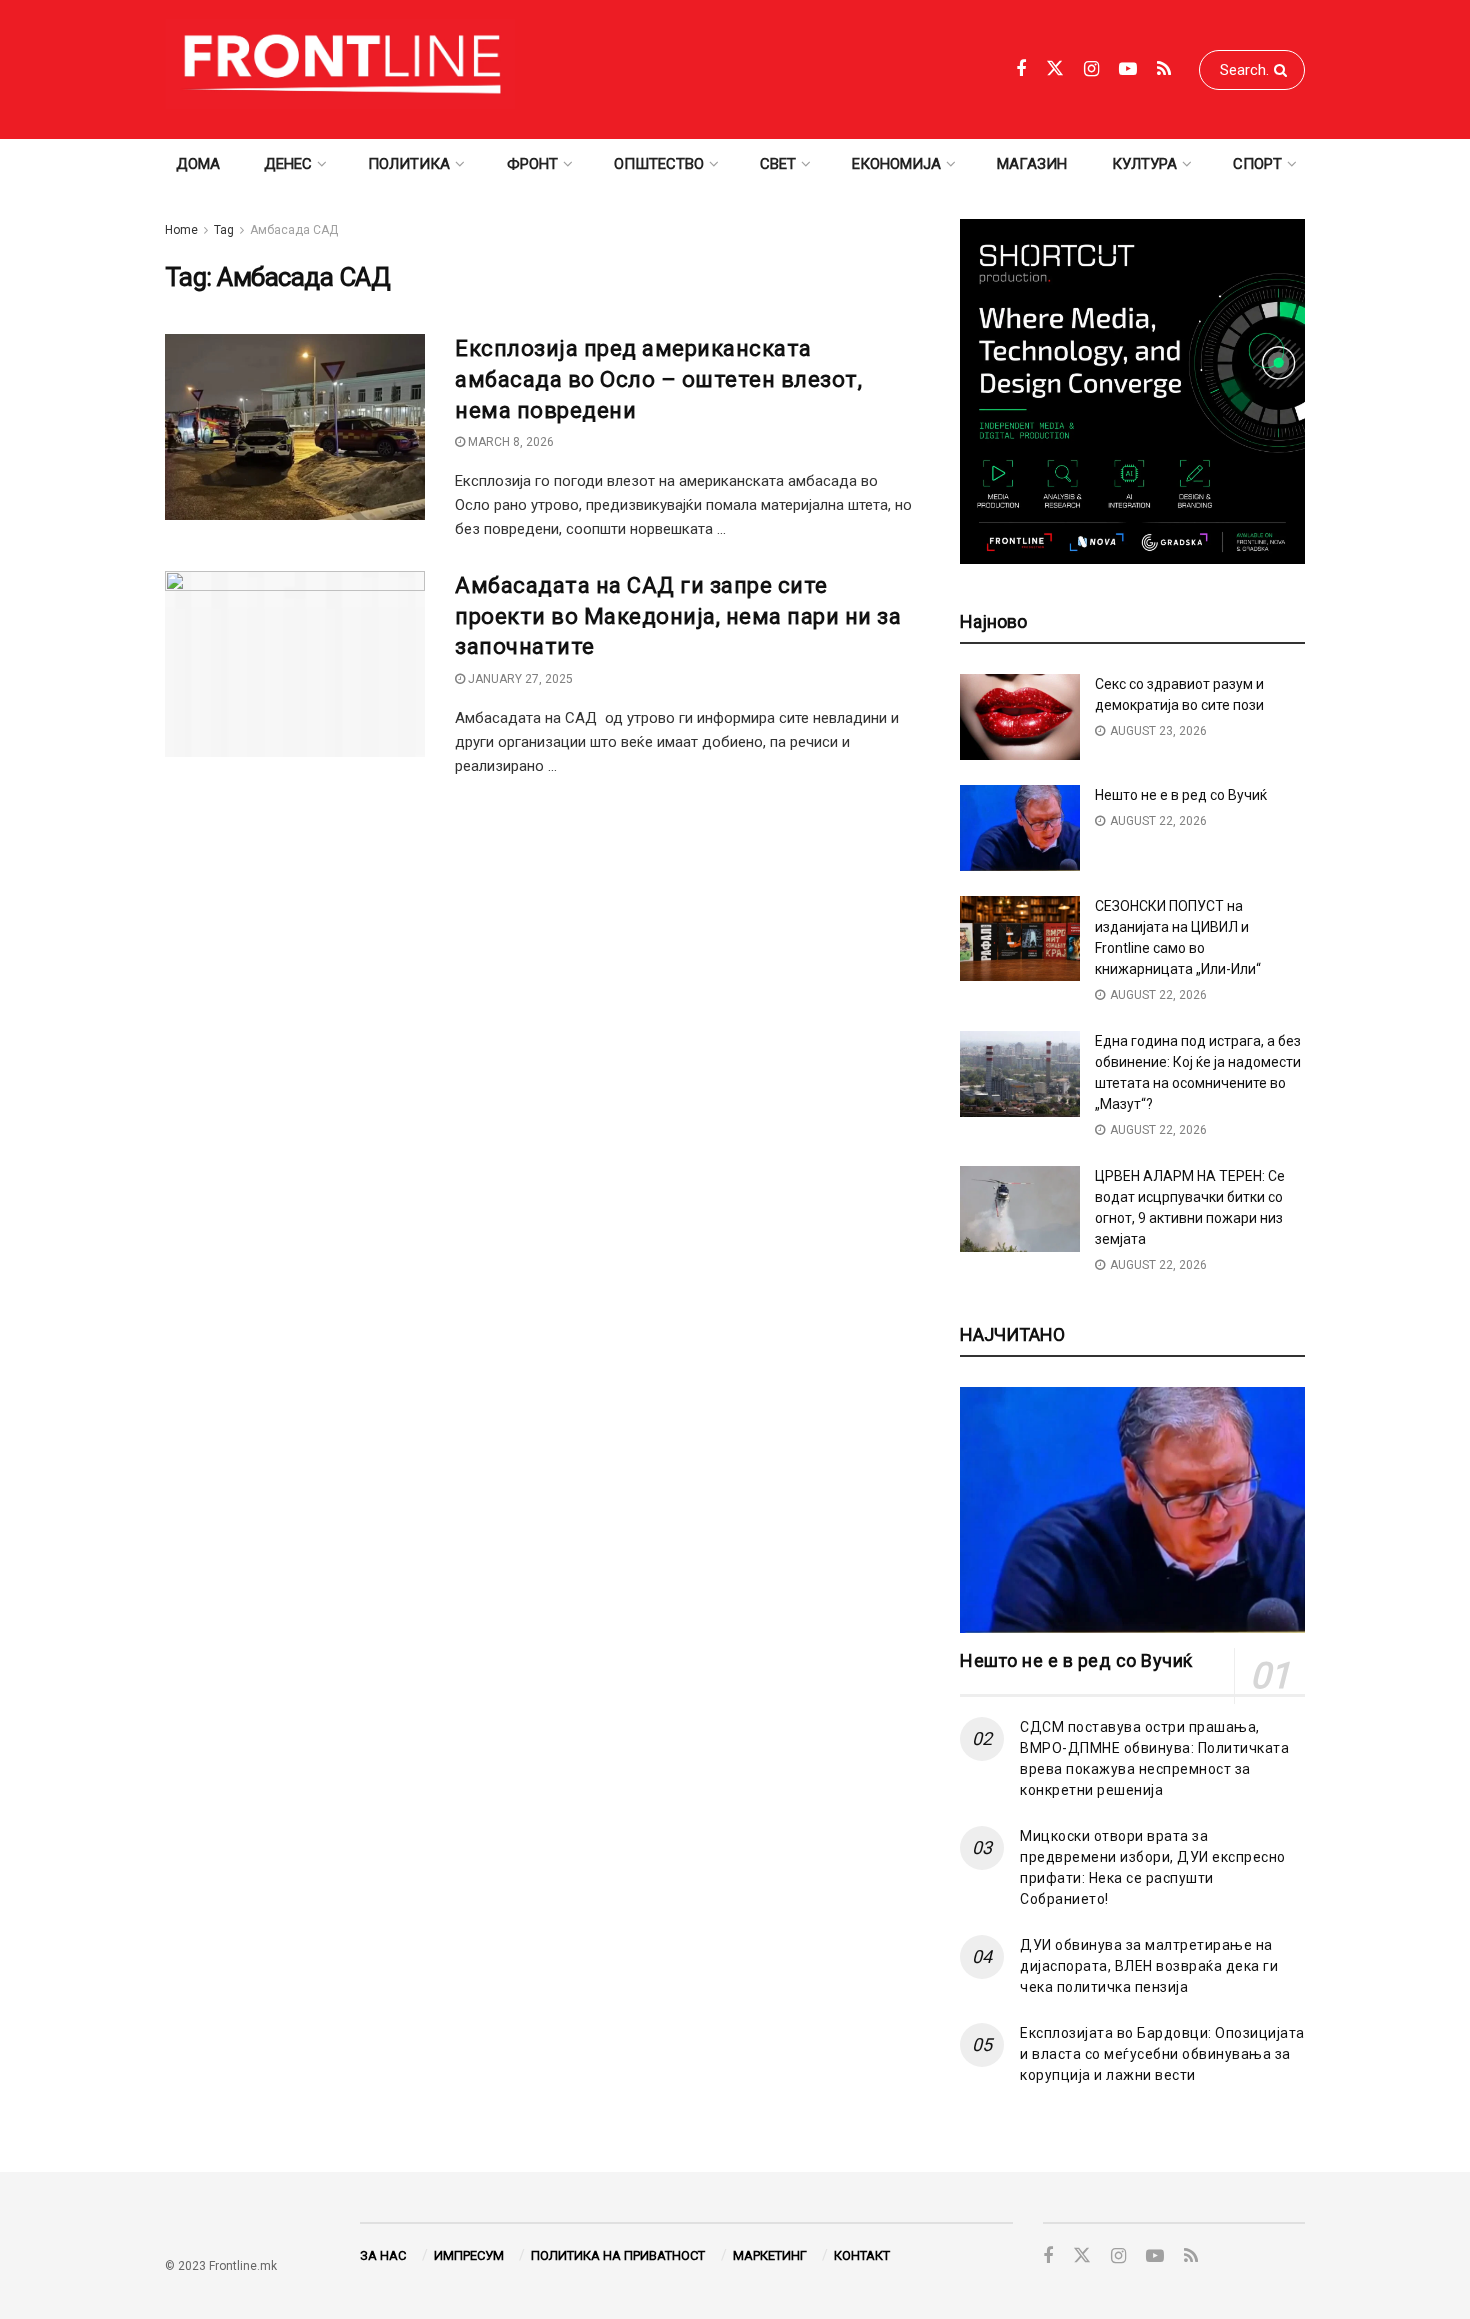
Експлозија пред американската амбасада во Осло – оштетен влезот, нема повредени (658, 379)
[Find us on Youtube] (1128, 69)
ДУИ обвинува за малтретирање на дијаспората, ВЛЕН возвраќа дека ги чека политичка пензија (1149, 1966)
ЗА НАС (383, 2255)
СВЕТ (778, 164)
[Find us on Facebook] (1021, 69)
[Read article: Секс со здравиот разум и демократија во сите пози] (1020, 717)
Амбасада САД (294, 230)
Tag (224, 230)
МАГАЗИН (1032, 164)
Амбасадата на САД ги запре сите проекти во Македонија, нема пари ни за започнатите (678, 616)
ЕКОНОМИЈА (896, 164)
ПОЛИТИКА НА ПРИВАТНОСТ (618, 2255)
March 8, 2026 (509, 442)
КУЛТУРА (1144, 164)
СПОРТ (1257, 164)
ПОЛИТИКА (409, 164)
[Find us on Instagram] (1091, 69)
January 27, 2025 (519, 679)
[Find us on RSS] (1164, 69)
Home (181, 230)
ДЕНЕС (288, 164)
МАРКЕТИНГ (770, 2255)
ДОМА (198, 164)
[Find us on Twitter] (1055, 69)
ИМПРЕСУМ (469, 2255)
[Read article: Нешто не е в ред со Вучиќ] (1020, 828)
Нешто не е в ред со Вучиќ (1181, 795)
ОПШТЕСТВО (659, 164)
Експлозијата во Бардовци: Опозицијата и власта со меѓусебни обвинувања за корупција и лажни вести (1162, 2054)
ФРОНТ (532, 164)
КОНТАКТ (862, 2255)
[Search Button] (1284, 70)
